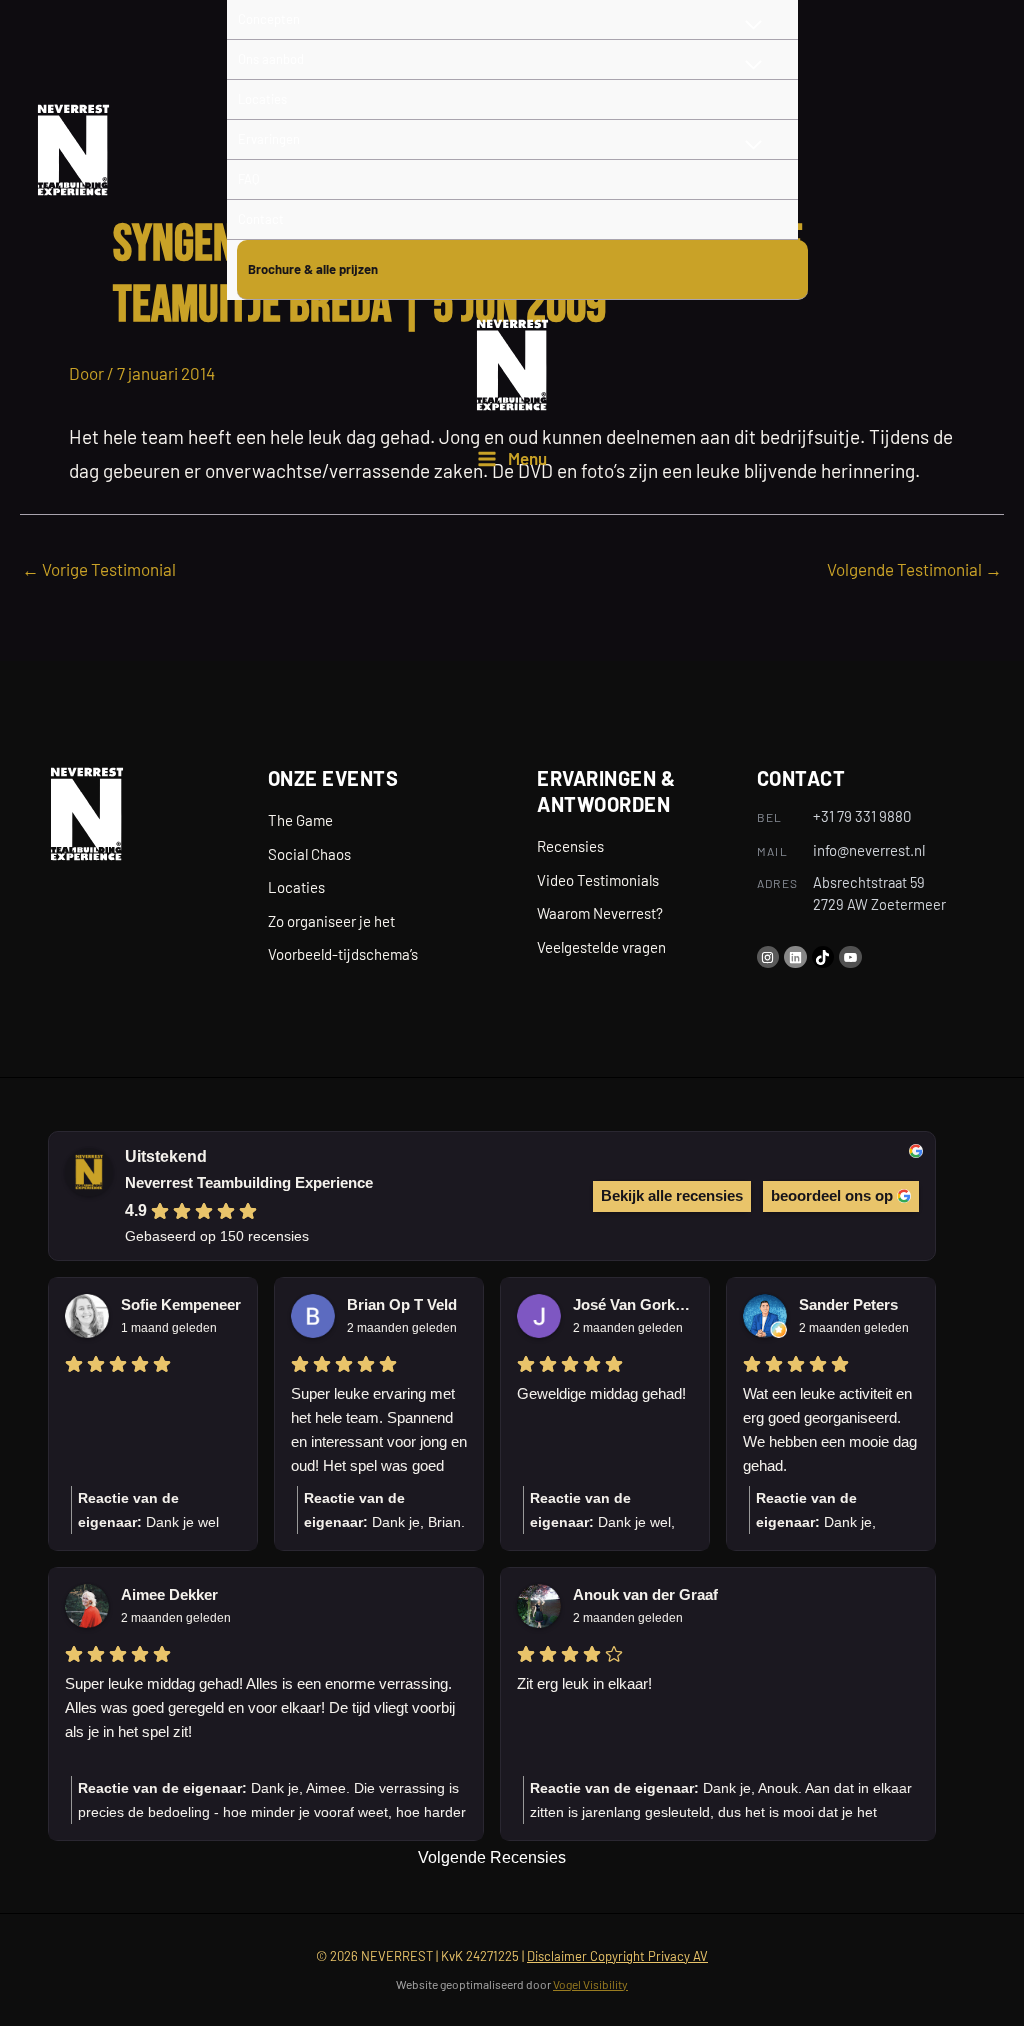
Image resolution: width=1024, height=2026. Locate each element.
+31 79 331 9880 (862, 816)
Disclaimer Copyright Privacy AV (617, 1956)
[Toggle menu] (754, 65)
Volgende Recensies (492, 1857)
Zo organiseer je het (331, 921)
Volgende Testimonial (914, 569)
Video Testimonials (598, 880)
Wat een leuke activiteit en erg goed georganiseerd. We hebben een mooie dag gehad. (830, 1429)
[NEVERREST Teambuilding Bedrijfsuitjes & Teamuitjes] (73, 150)
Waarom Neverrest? (600, 913)
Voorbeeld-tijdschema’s (343, 954)
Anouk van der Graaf (645, 1594)
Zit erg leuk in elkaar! (584, 1683)
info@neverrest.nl (869, 850)
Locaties (296, 887)
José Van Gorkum (633, 1304)
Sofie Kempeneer (181, 1304)
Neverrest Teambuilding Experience (249, 1182)
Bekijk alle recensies (672, 1195)
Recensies (570, 846)
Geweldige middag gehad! (601, 1393)
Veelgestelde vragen (601, 947)
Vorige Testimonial (99, 569)
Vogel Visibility (590, 1984)
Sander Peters (848, 1304)
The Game (300, 820)
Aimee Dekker (169, 1594)
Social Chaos (309, 854)
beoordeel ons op (832, 1195)
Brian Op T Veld (402, 1304)
